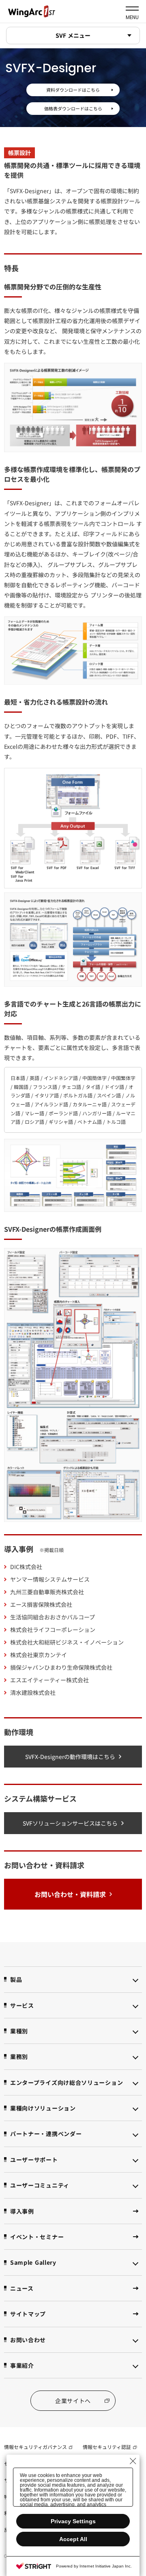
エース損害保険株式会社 (41, 1604)
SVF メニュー (73, 35)
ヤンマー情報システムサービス (50, 1579)
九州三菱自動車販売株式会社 (47, 1592)
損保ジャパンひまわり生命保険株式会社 (61, 1667)
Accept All (73, 2539)
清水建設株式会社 (33, 1692)
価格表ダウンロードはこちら (73, 108)
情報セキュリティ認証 (107, 2447)
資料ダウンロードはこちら (73, 90)
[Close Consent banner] (133, 2461)
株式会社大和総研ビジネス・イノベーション (67, 1642)
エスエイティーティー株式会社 (49, 1680)
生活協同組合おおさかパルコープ (53, 1617)
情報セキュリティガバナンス (35, 2447)
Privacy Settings (73, 2521)
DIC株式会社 (26, 1567)
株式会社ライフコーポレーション (53, 1630)
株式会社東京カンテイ (39, 1655)
